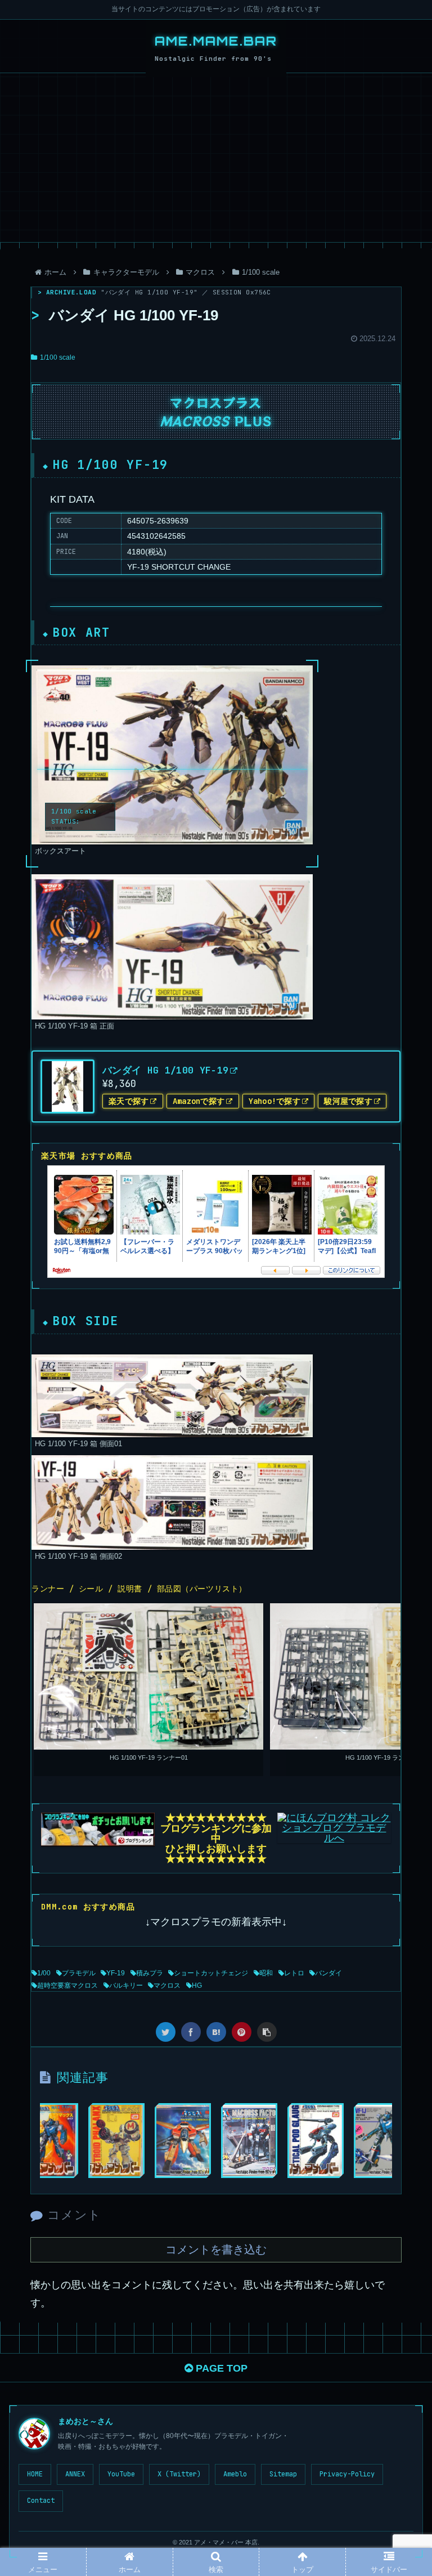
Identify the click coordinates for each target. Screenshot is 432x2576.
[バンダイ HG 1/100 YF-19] (216, 2032)
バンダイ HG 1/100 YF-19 (165, 1070)
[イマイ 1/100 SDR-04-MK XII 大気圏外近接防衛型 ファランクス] (116, 2141)
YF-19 (116, 1973)
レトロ (294, 1973)
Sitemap (283, 2474)
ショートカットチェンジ (211, 1973)
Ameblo (235, 2474)
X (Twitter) (179, 2474)
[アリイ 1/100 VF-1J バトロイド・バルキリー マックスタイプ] (50, 2141)
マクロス (167, 1985)
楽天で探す (129, 1101)
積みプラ (150, 1973)
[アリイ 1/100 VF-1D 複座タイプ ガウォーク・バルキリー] (183, 2141)
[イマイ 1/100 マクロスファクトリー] (249, 2141)
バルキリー (126, 1985)
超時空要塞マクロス (67, 1985)
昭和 (266, 1973)
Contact (41, 2501)
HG (197, 1985)
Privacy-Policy (347, 2474)
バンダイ (328, 1973)
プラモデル (79, 1973)
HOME (35, 2474)
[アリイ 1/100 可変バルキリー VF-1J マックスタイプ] (382, 2141)
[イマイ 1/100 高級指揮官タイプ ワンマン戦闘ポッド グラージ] (316, 2141)
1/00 (44, 1973)
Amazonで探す (199, 1101)
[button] (399, 1565)
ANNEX (75, 2474)
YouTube (121, 2474)
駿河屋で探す (348, 1101)
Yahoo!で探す (275, 1101)
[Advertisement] (216, 158)
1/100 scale (58, 357)
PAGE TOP (220, 2368)
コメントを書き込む (216, 2249)
